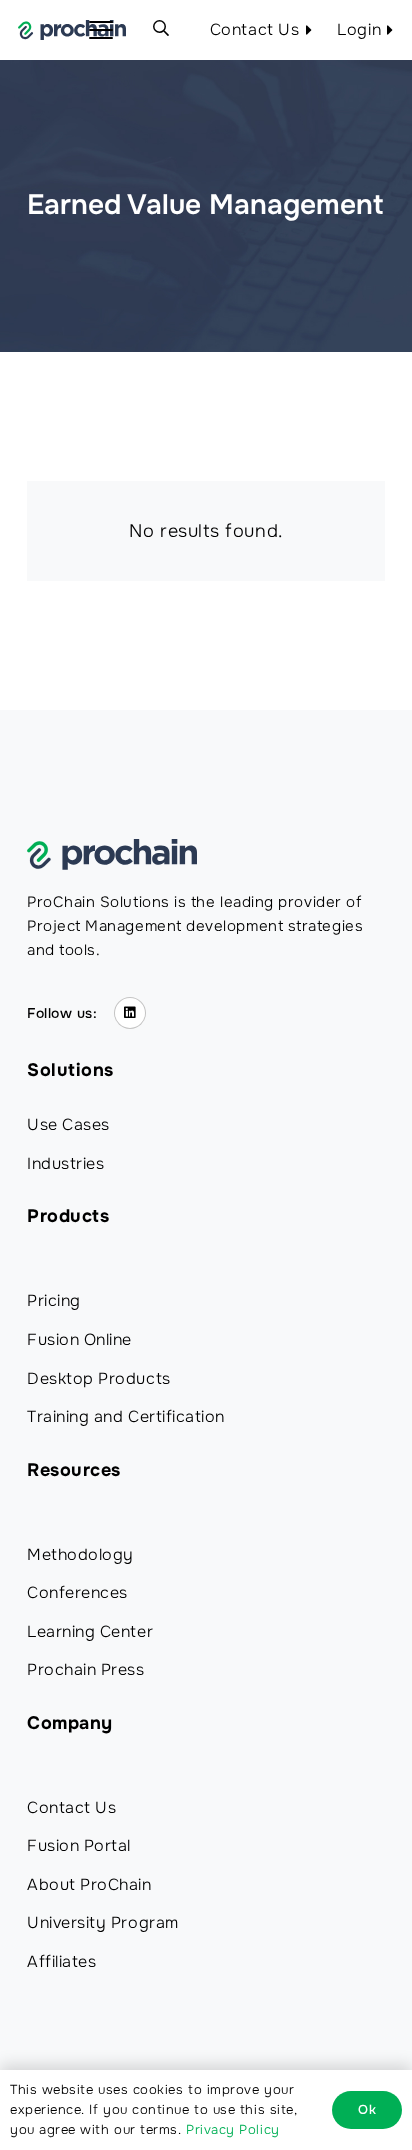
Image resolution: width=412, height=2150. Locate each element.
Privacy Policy (233, 2129)
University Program (103, 1922)
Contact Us (71, 1807)
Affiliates (61, 1961)
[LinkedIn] (130, 1013)
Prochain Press (86, 1669)
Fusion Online (79, 1339)
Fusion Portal (79, 1845)
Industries (65, 1163)
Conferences (77, 1592)
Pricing (54, 1300)
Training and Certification (126, 1416)
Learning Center (90, 1631)
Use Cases (68, 1124)
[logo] (72, 30)
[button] (101, 30)
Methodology (80, 1554)
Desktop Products (99, 1378)
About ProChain (89, 1884)
